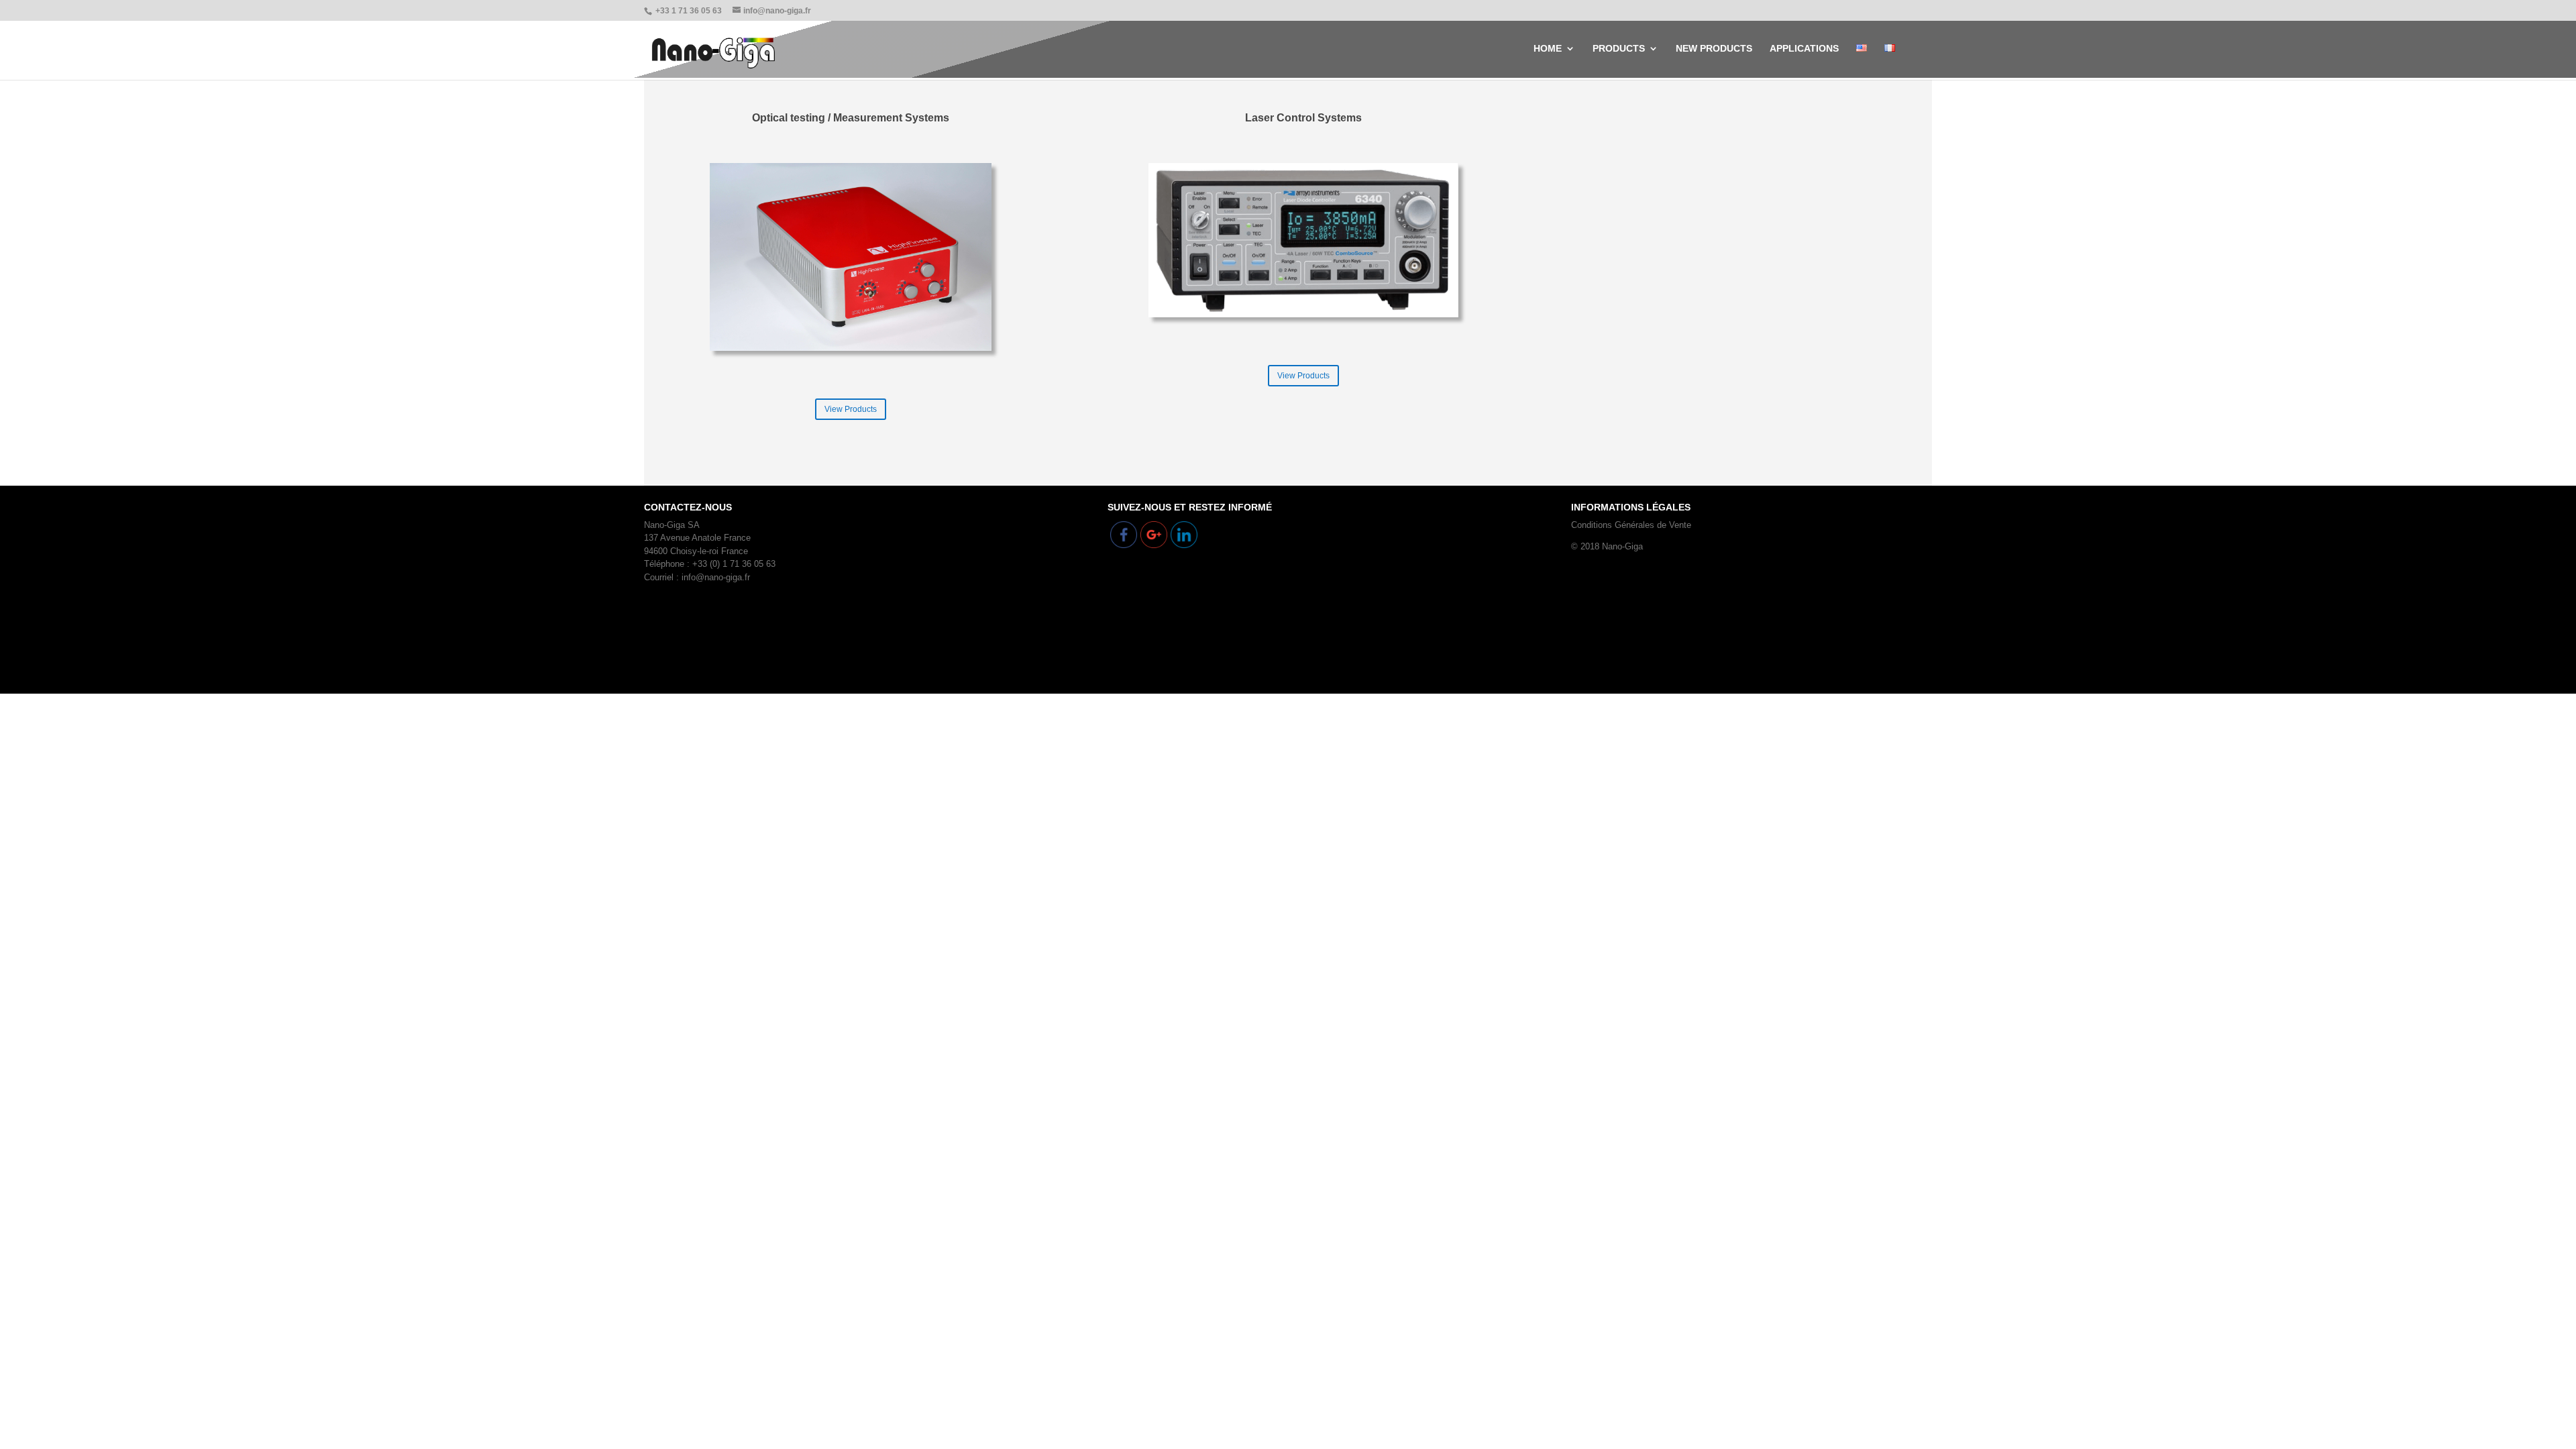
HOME (1548, 49)
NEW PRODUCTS (1714, 49)
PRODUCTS (1619, 49)
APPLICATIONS (1804, 49)
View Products (851, 409)
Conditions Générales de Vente (1631, 525)
